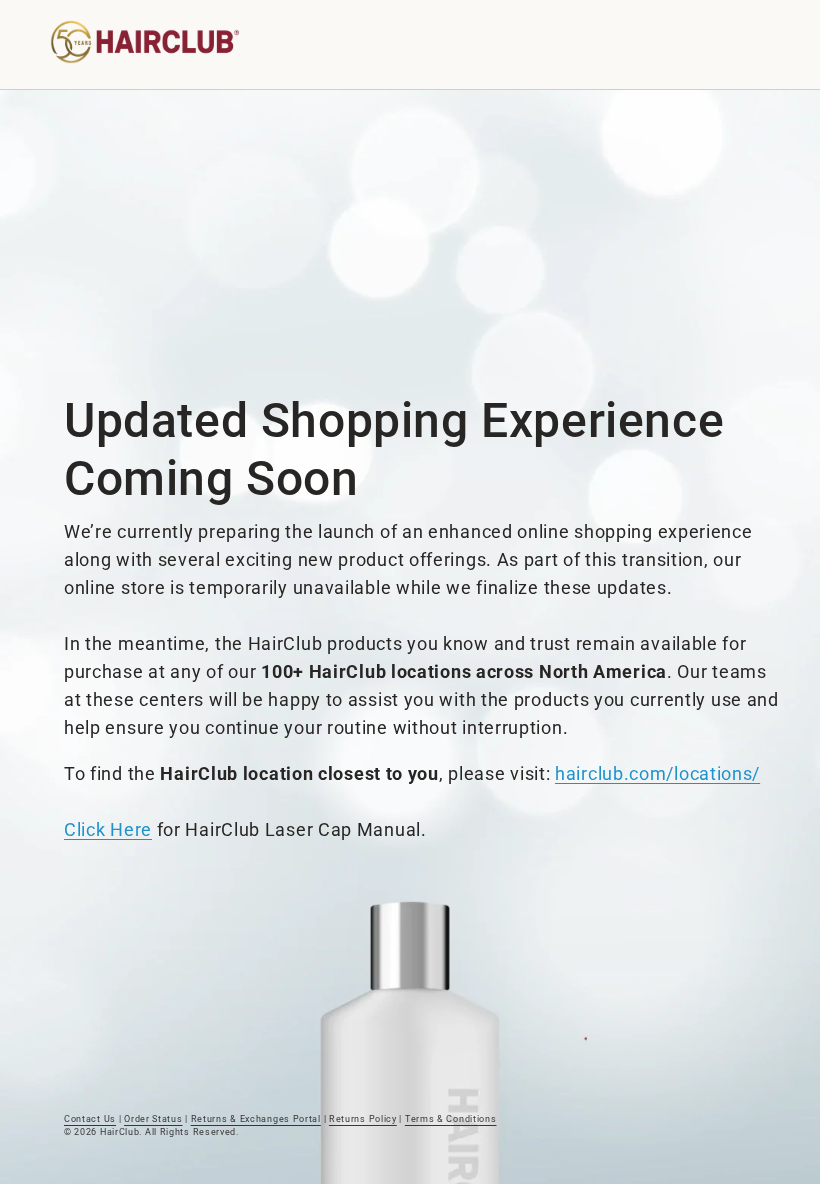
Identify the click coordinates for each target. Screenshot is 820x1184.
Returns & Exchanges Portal (256, 1119)
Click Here (108, 829)
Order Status (153, 1119)
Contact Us (90, 1119)
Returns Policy (363, 1119)
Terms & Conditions (451, 1119)
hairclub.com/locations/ (657, 773)
